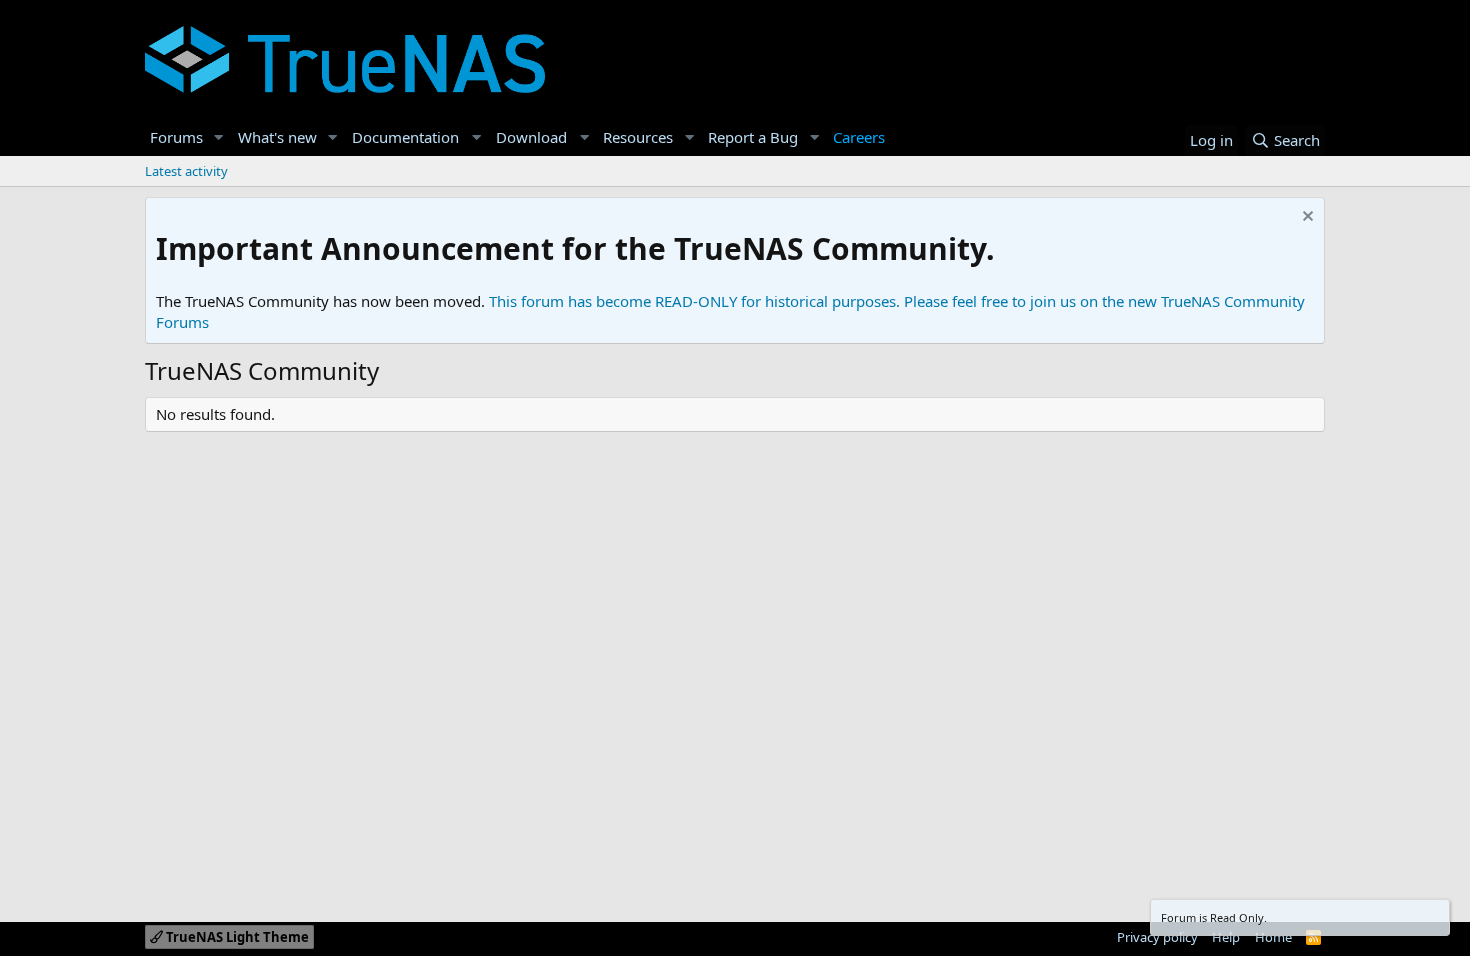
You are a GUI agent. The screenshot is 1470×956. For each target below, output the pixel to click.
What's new (277, 137)
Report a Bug (753, 137)
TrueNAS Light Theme (236, 937)
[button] (219, 137)
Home (1273, 937)
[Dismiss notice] (1305, 218)
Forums (176, 137)
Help (1226, 937)
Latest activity (186, 171)
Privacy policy (1157, 937)
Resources (638, 137)
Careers (859, 137)
